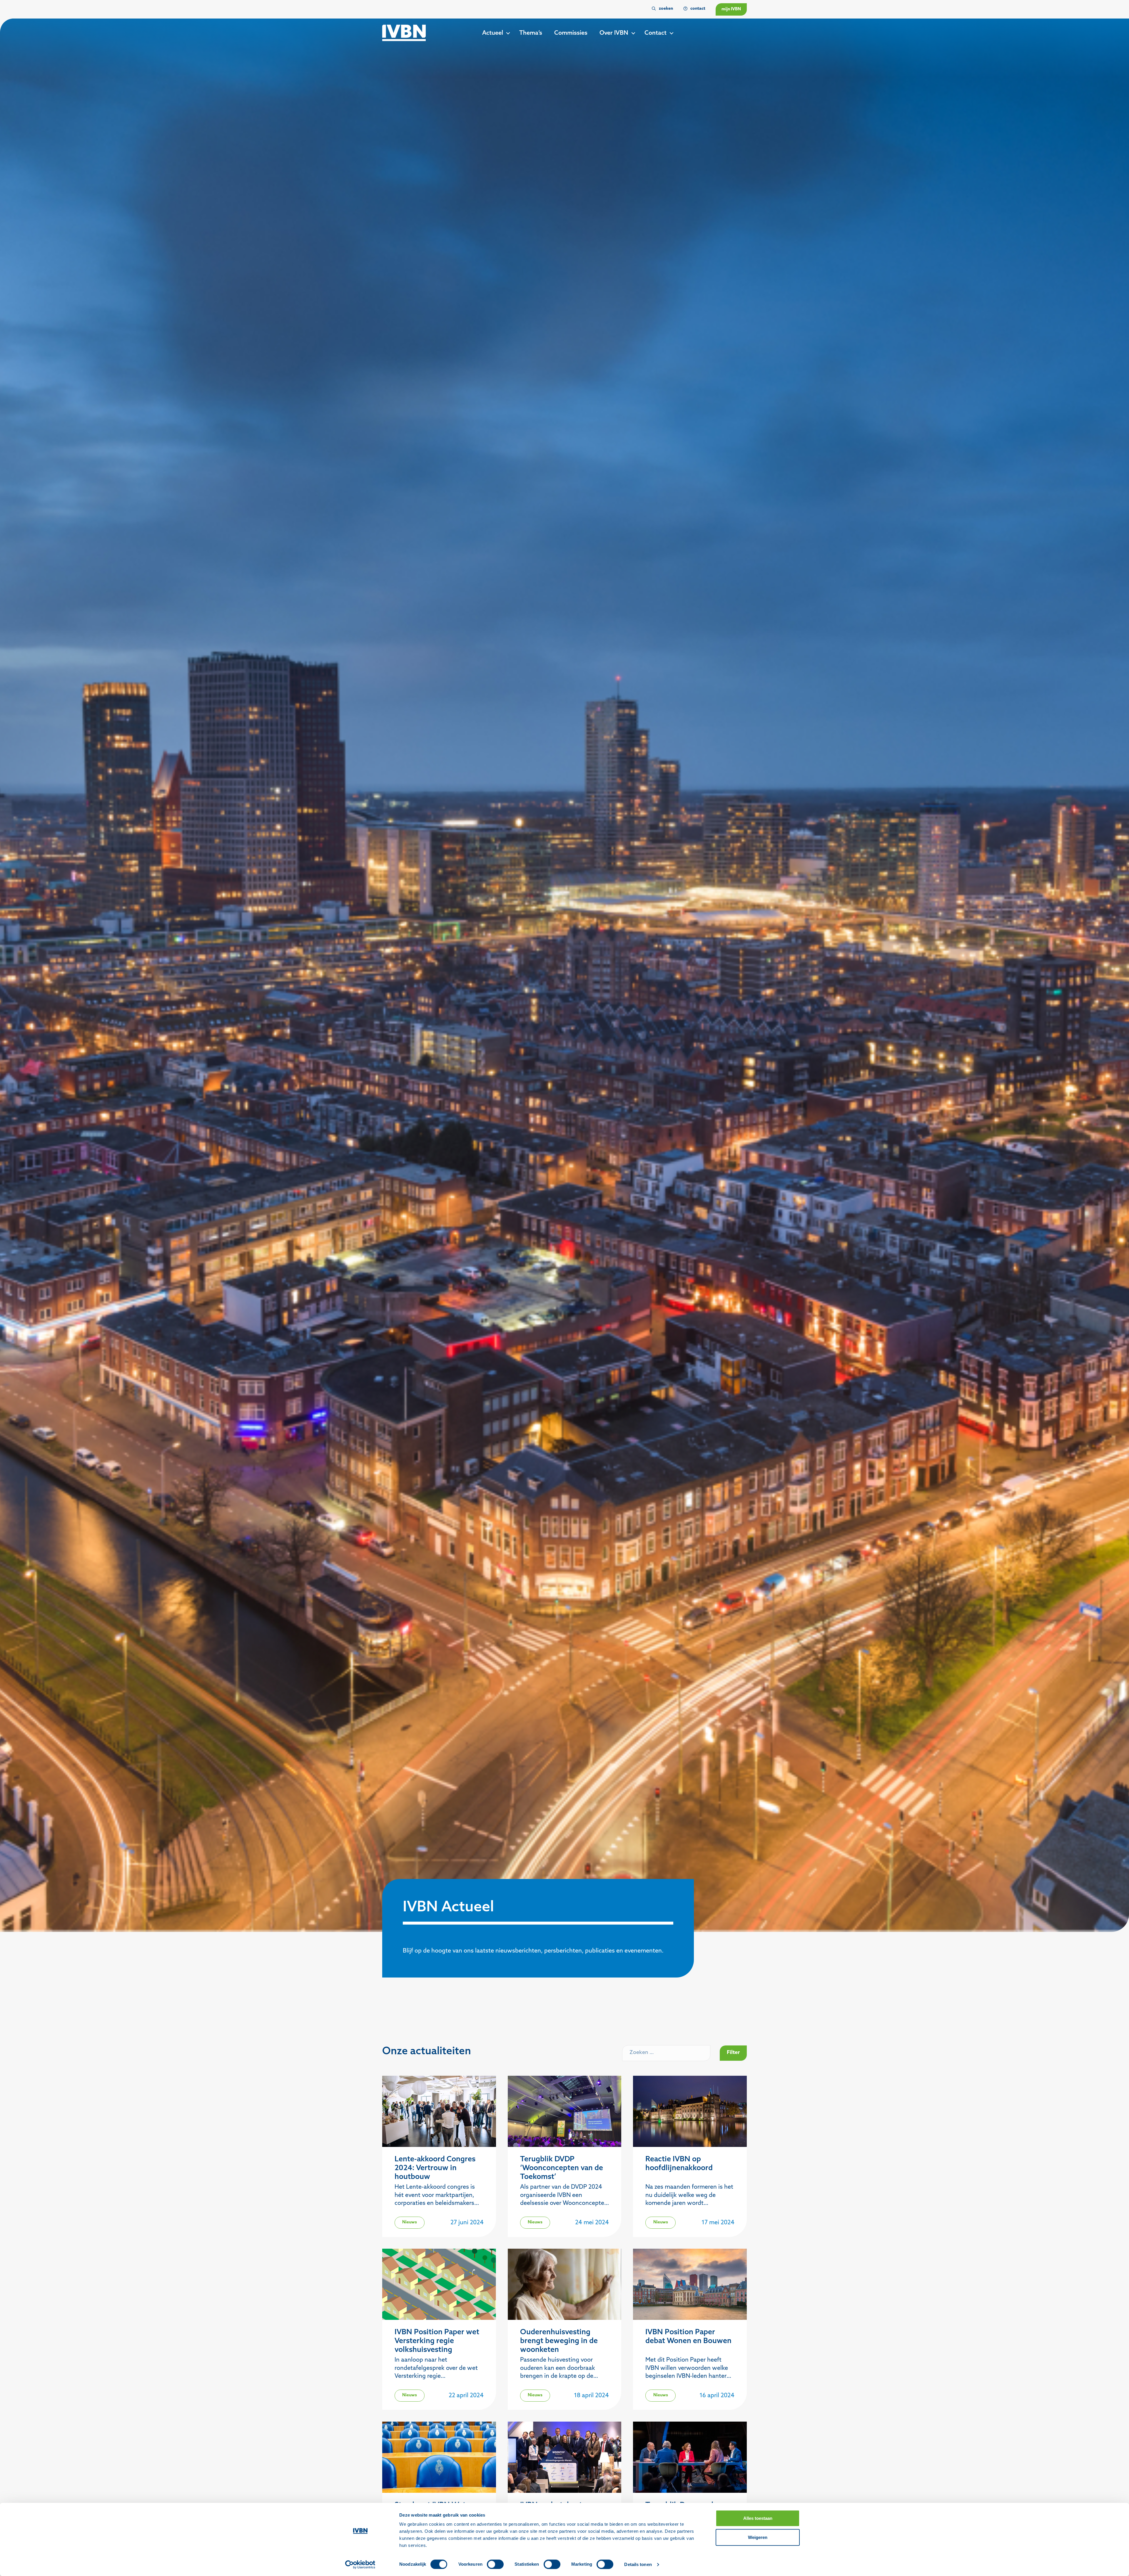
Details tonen (638, 2564)
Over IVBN (614, 33)
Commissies (571, 33)
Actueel (493, 33)
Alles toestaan (758, 2518)
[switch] (495, 2564)
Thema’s (531, 33)
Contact (655, 33)
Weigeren (758, 2537)
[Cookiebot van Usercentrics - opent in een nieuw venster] (360, 2565)
